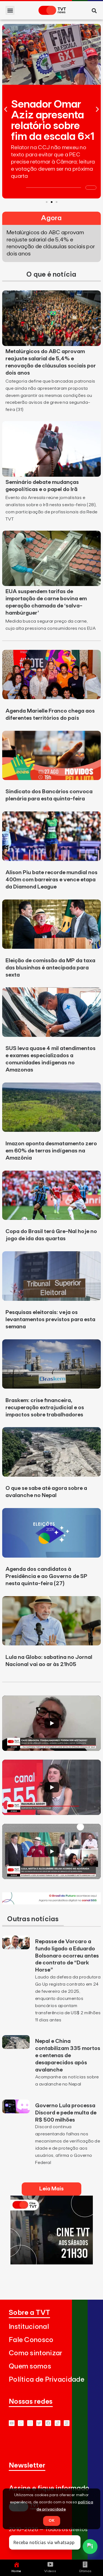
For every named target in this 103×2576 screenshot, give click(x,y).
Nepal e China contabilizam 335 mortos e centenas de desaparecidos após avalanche (68, 2056)
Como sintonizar (36, 2353)
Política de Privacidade (47, 2380)
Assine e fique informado (49, 2488)
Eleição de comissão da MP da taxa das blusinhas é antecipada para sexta (50, 968)
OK (52, 2521)
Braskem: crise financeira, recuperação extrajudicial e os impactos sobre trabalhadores (45, 1408)
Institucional (29, 2327)
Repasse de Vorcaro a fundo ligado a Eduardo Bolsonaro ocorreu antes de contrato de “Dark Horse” (67, 1956)
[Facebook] (48, 2423)
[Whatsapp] (21, 2423)
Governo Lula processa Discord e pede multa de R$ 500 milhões (66, 2113)
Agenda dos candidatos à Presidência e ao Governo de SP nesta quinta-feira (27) (46, 1576)
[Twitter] (39, 2423)
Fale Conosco (31, 2340)
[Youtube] (12, 2423)
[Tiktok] (58, 2423)
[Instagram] (30, 2423)
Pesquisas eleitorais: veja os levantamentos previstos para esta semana (50, 1320)
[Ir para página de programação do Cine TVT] (51, 1903)
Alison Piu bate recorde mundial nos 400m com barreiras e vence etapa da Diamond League (51, 880)
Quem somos (30, 2366)
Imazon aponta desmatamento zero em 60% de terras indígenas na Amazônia (51, 1151)
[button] (10, 10)
